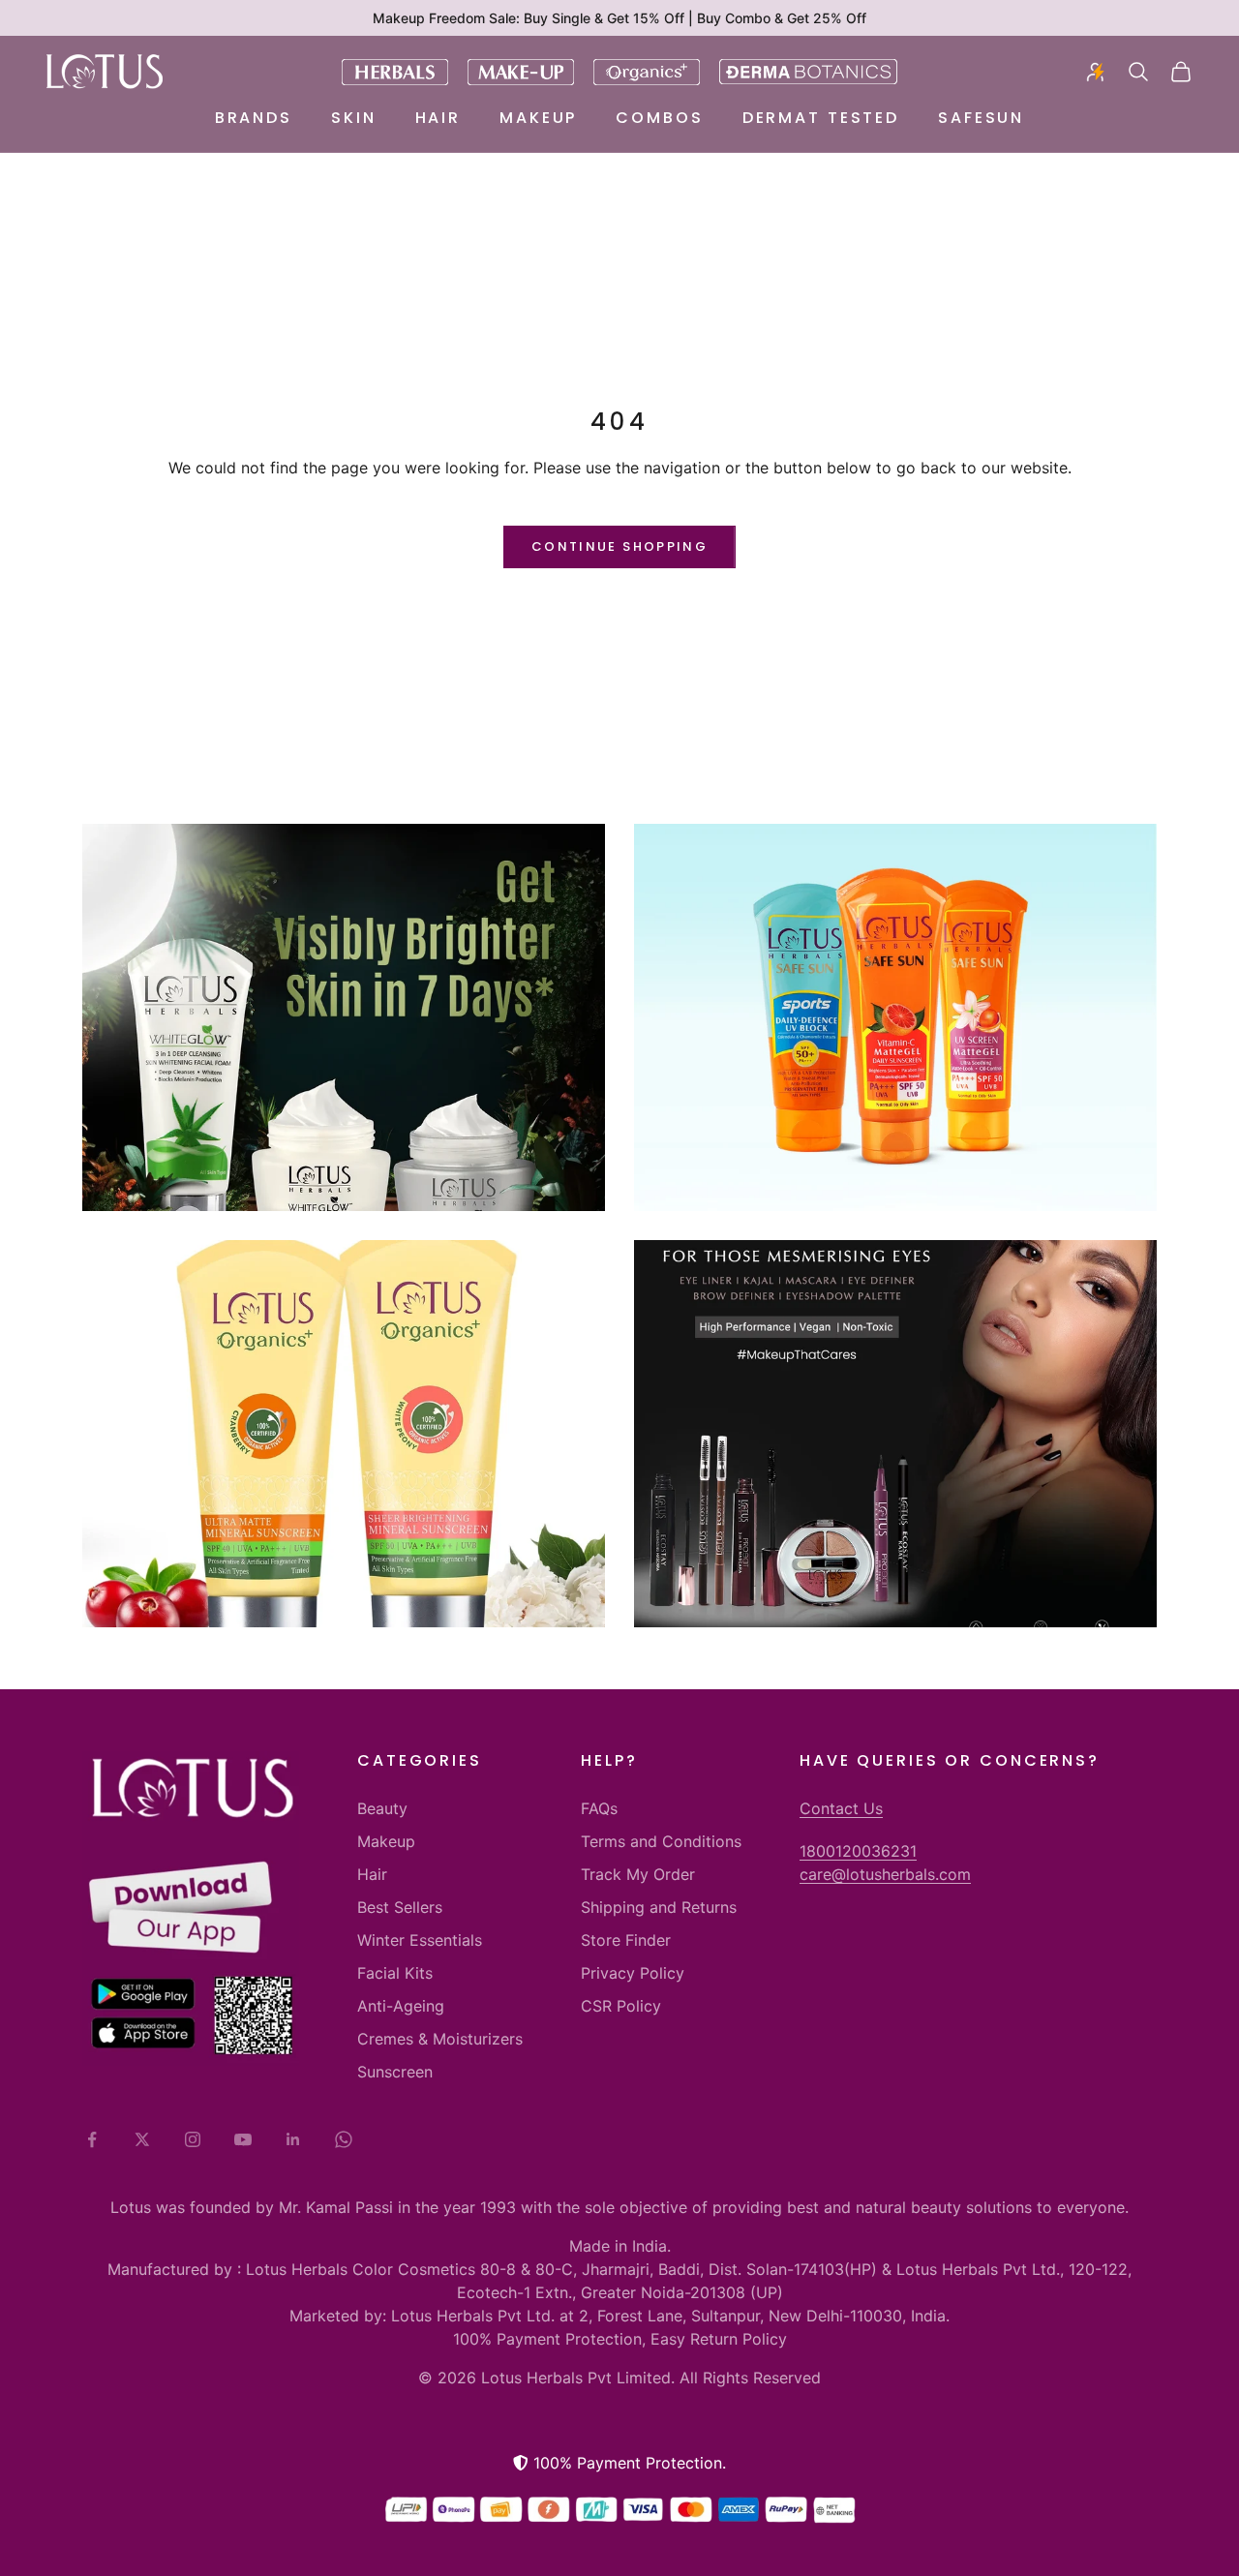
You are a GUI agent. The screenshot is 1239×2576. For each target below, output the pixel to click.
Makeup (538, 118)
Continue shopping (619, 546)
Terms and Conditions (661, 1841)
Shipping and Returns (659, 1907)
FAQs (599, 1808)
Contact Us (841, 1808)
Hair (438, 118)
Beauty (382, 1808)
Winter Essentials (420, 1940)
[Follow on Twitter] (142, 2139)
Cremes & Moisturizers (440, 2039)
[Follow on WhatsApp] (344, 2139)
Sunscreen (395, 2072)
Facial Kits (395, 1973)
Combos (659, 118)
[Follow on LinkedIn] (293, 2139)
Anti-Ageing (401, 2006)
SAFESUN (981, 118)
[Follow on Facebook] (92, 2139)
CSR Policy (621, 2006)
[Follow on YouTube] (243, 2139)
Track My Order (638, 1874)
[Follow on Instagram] (193, 2139)
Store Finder (626, 1940)
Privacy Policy (633, 1973)
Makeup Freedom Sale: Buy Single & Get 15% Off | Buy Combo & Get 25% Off (619, 18)
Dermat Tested (821, 118)
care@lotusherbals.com (885, 1874)
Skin (354, 118)
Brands (254, 118)
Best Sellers (400, 1907)
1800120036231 (858, 1851)
